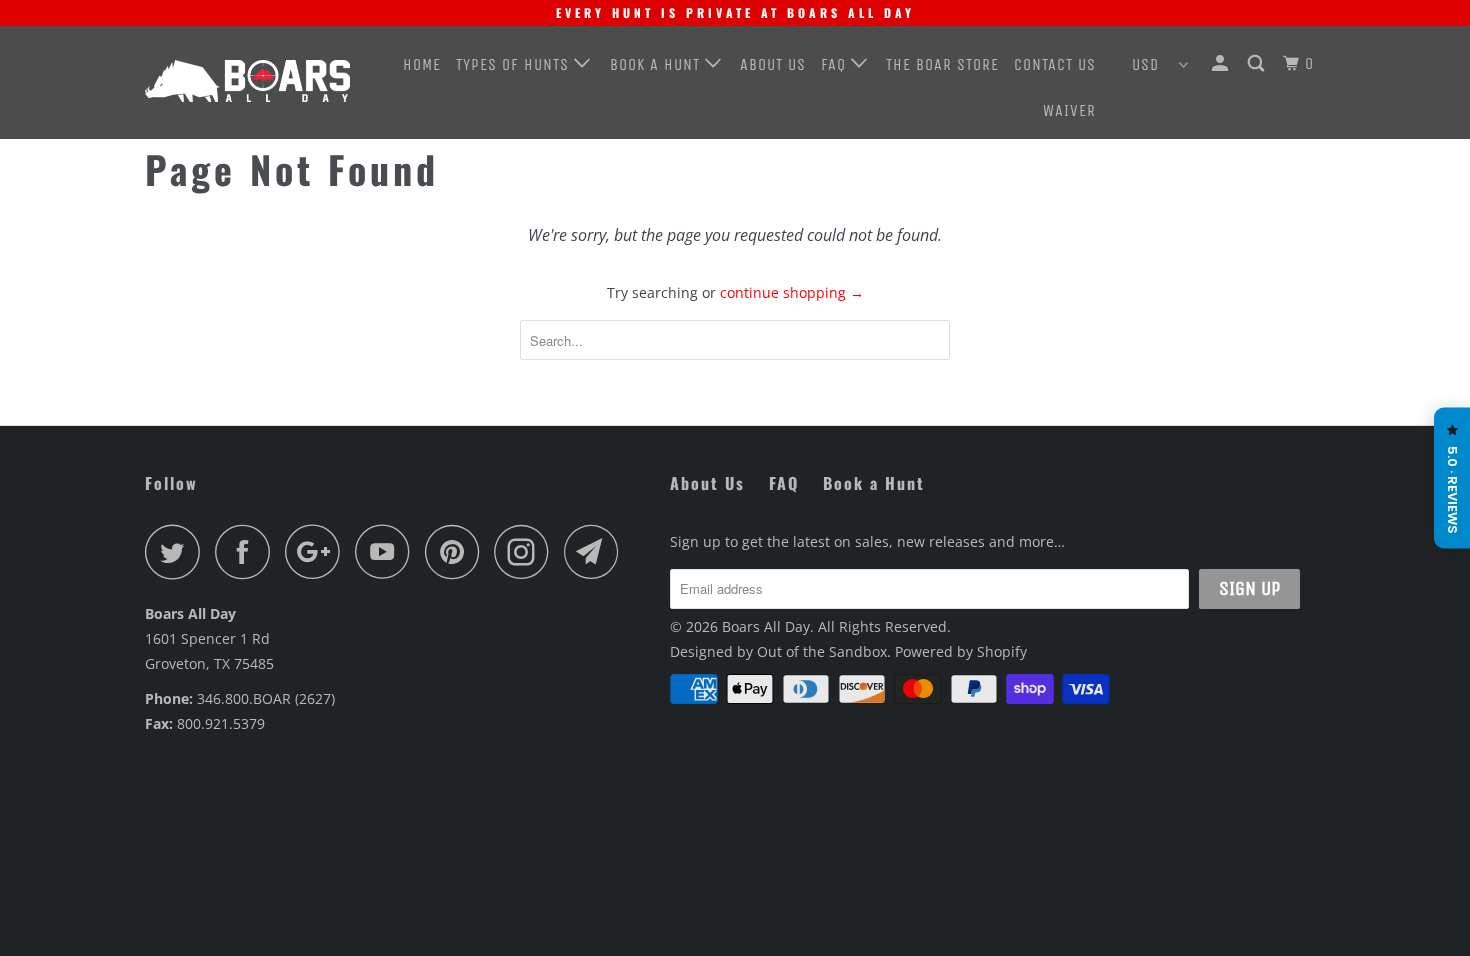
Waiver (1069, 110)
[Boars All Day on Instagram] (527, 551)
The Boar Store (942, 64)
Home (422, 64)
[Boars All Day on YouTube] (388, 551)
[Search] (1258, 64)
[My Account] (1222, 64)
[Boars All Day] (247, 81)
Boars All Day (766, 626)
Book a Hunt (874, 483)
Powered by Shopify (961, 651)
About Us (773, 64)
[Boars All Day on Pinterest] (457, 551)
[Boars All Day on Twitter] (178, 551)
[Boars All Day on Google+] (318, 551)
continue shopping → (792, 292)
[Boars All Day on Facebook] (248, 551)
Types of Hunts (515, 64)
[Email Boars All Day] (597, 551)
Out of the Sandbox (822, 651)
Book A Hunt (657, 64)
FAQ (836, 64)
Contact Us (1055, 64)
